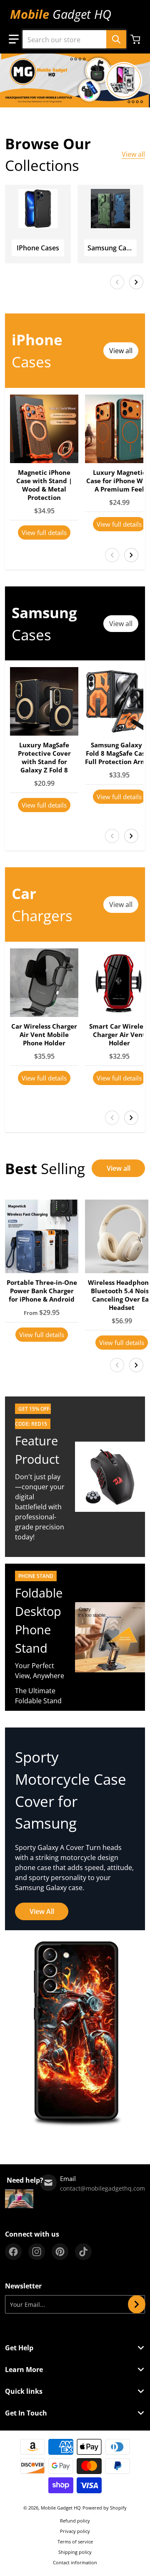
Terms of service (75, 2542)
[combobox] (74, 39)
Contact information (75, 2562)
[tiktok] (83, 2252)
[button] (14, 39)
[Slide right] (136, 282)
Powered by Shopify (105, 2508)
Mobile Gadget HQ (61, 2508)
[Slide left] (117, 282)
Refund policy (75, 2521)
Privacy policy (75, 2531)
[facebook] (13, 2252)
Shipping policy (75, 2552)
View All (42, 1911)
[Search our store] (116, 39)
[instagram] (37, 2252)
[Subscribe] (137, 2304)
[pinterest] (60, 2252)
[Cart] (136, 39)
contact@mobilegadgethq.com (102, 2188)
